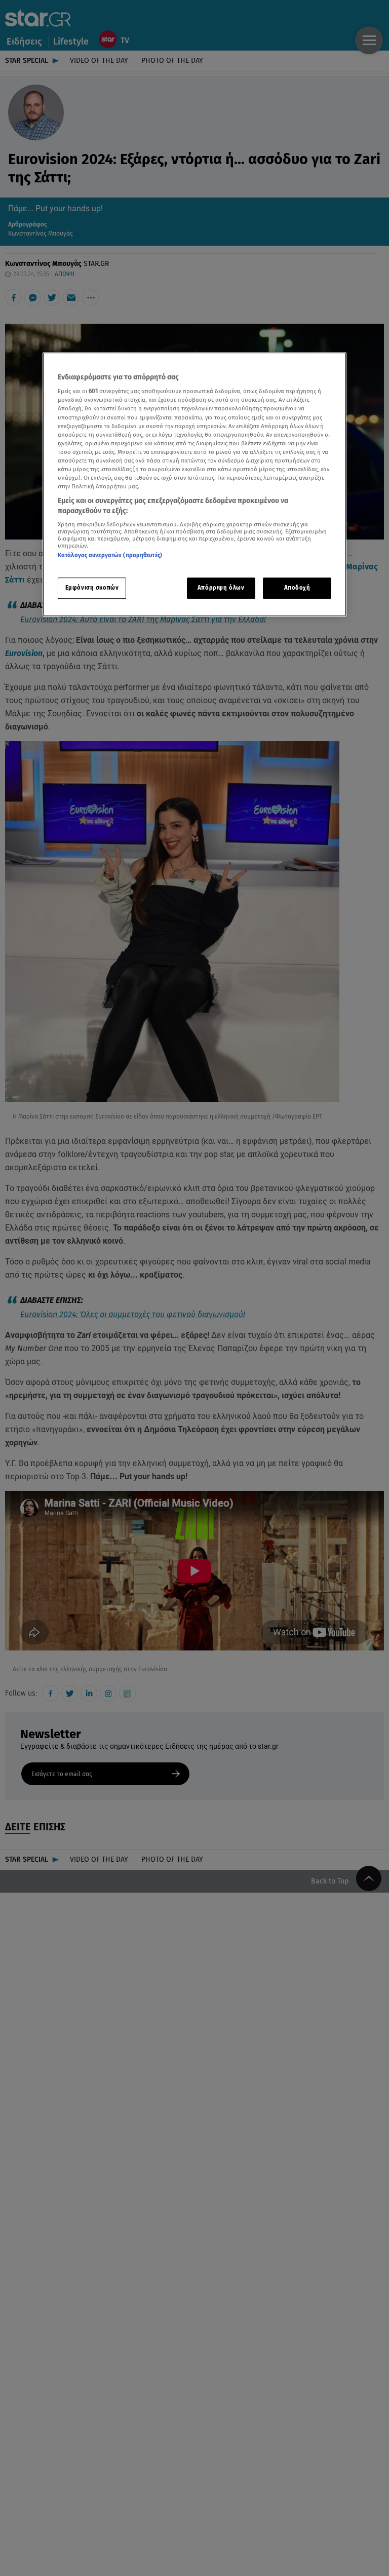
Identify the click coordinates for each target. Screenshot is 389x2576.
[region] (194, 484)
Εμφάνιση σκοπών (92, 588)
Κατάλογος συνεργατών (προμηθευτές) (110, 555)
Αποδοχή (297, 588)
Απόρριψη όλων (221, 588)
